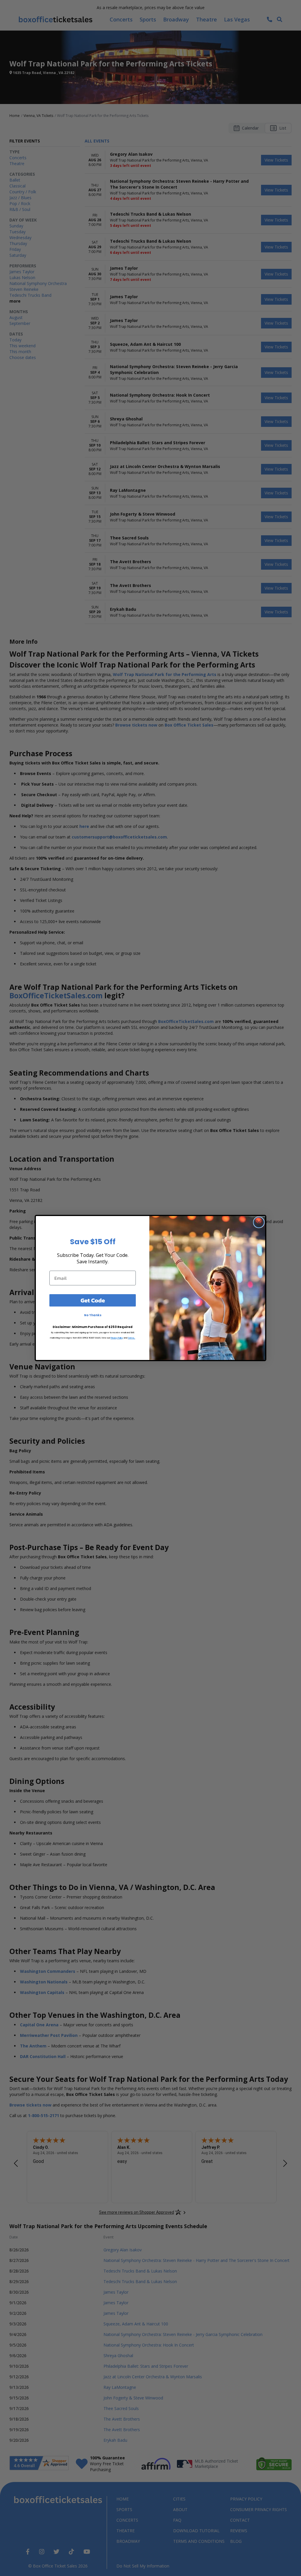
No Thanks (93, 1315)
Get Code (93, 1300)
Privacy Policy (117, 1338)
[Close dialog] (259, 1222)
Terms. (132, 1338)
